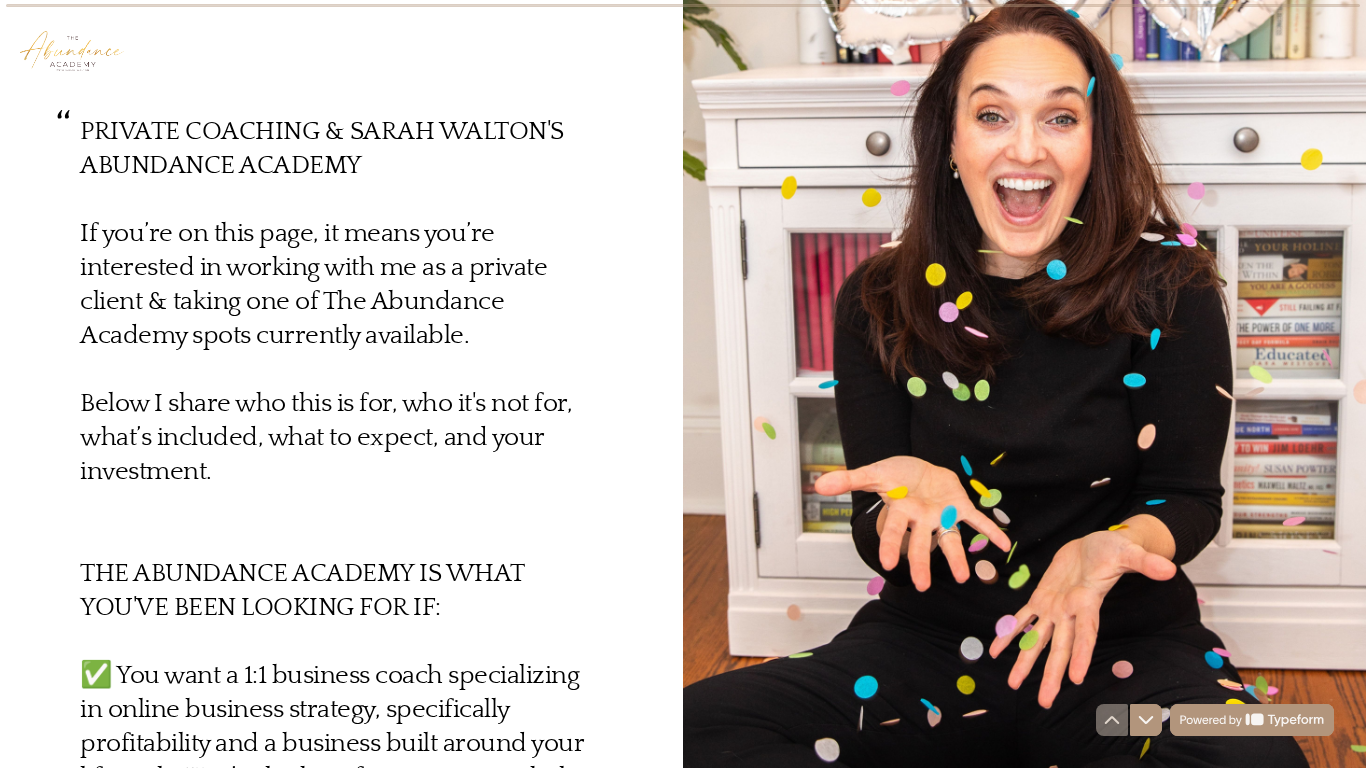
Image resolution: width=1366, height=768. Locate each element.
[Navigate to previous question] (1112, 720)
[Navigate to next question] (1146, 720)
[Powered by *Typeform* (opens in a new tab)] (1252, 720)
